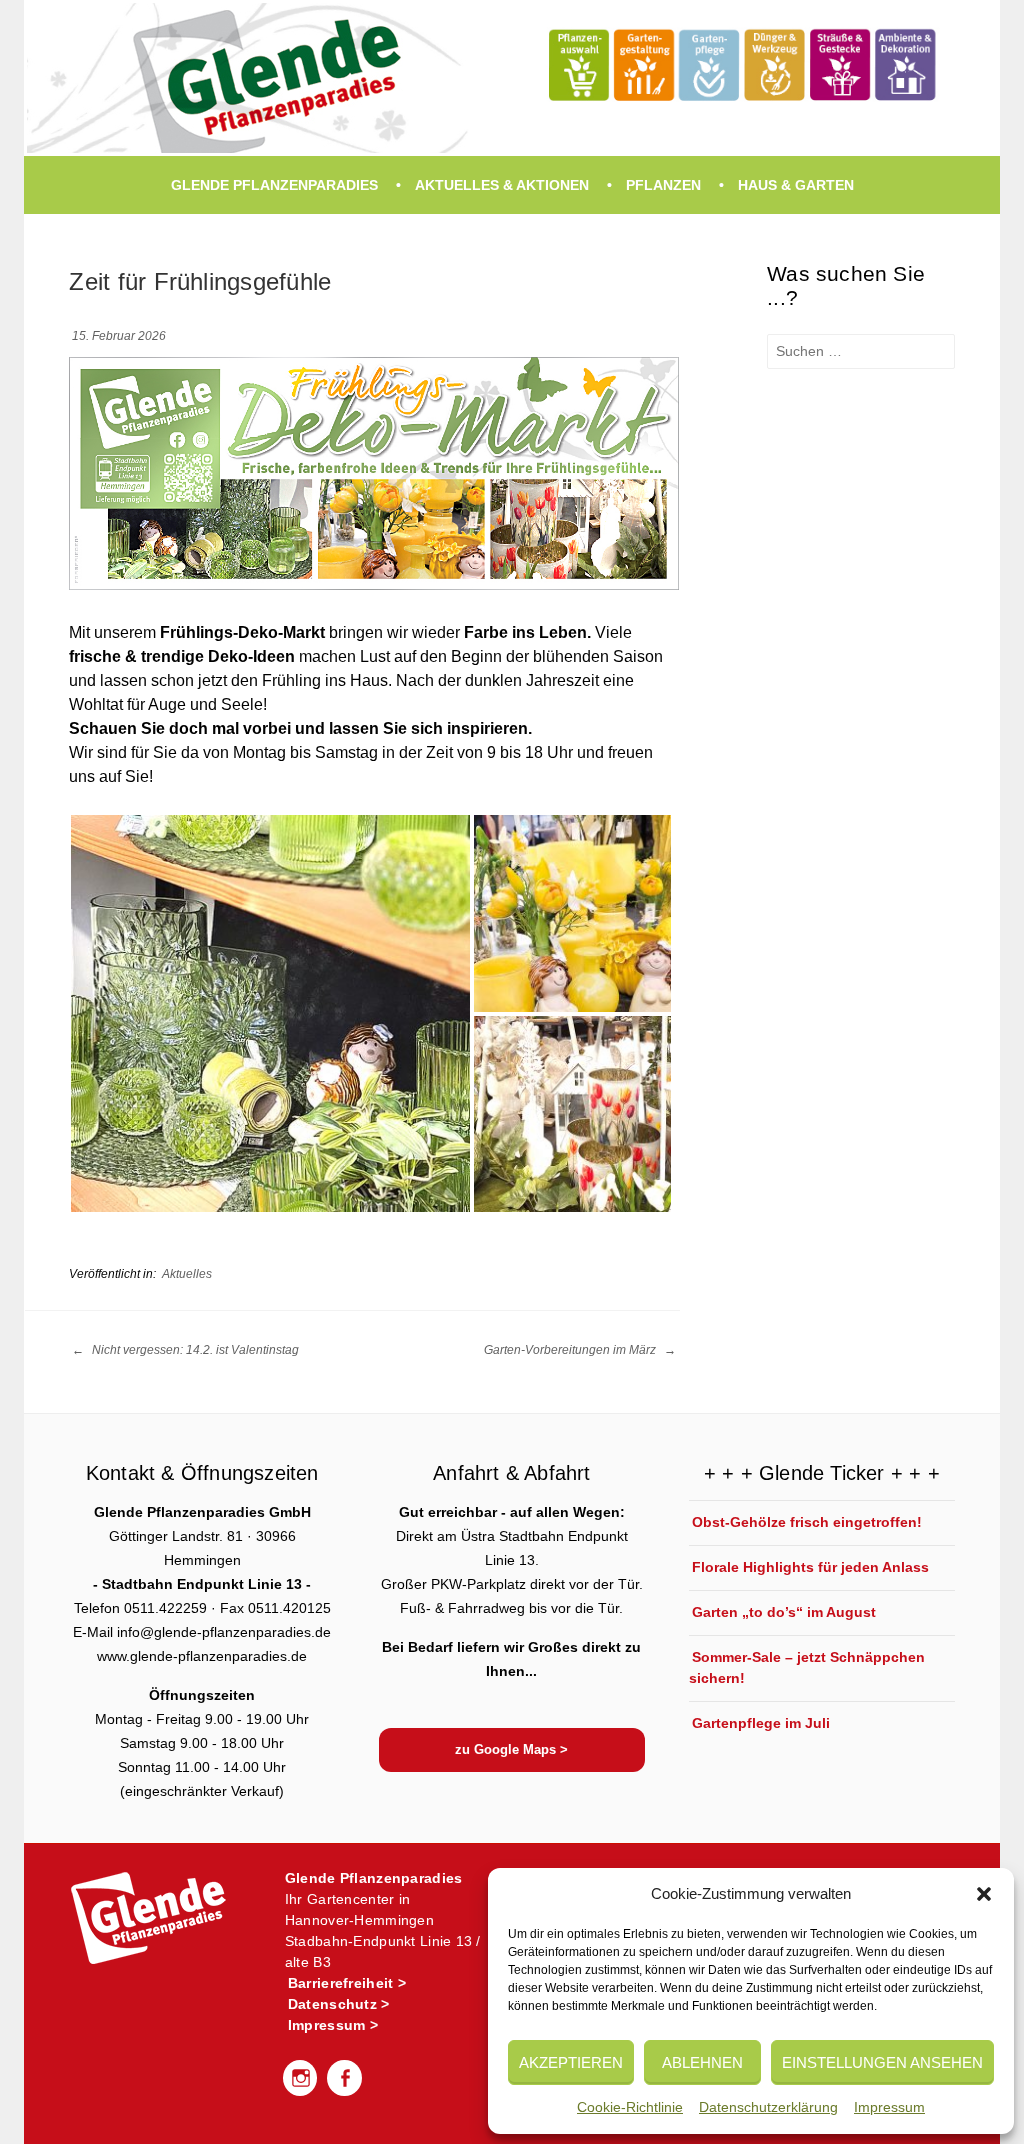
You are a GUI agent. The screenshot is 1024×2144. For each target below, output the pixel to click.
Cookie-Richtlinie (630, 2107)
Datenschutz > (339, 2004)
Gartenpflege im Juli (761, 1723)
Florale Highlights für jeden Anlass (810, 1567)
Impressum (889, 2107)
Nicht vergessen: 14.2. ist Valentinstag (194, 1350)
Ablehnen (702, 2062)
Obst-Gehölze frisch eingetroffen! (807, 1522)
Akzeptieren (571, 2062)
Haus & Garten (796, 185)
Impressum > (333, 2025)
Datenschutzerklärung (768, 2107)
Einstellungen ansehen (882, 2062)
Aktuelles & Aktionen (502, 185)
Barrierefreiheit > (347, 1983)
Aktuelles (187, 1274)
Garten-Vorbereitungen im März (571, 1350)
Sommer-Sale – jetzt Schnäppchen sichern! (807, 1667)
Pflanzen (663, 185)
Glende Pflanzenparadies (274, 185)
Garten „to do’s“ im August (784, 1612)
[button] (984, 1894)
